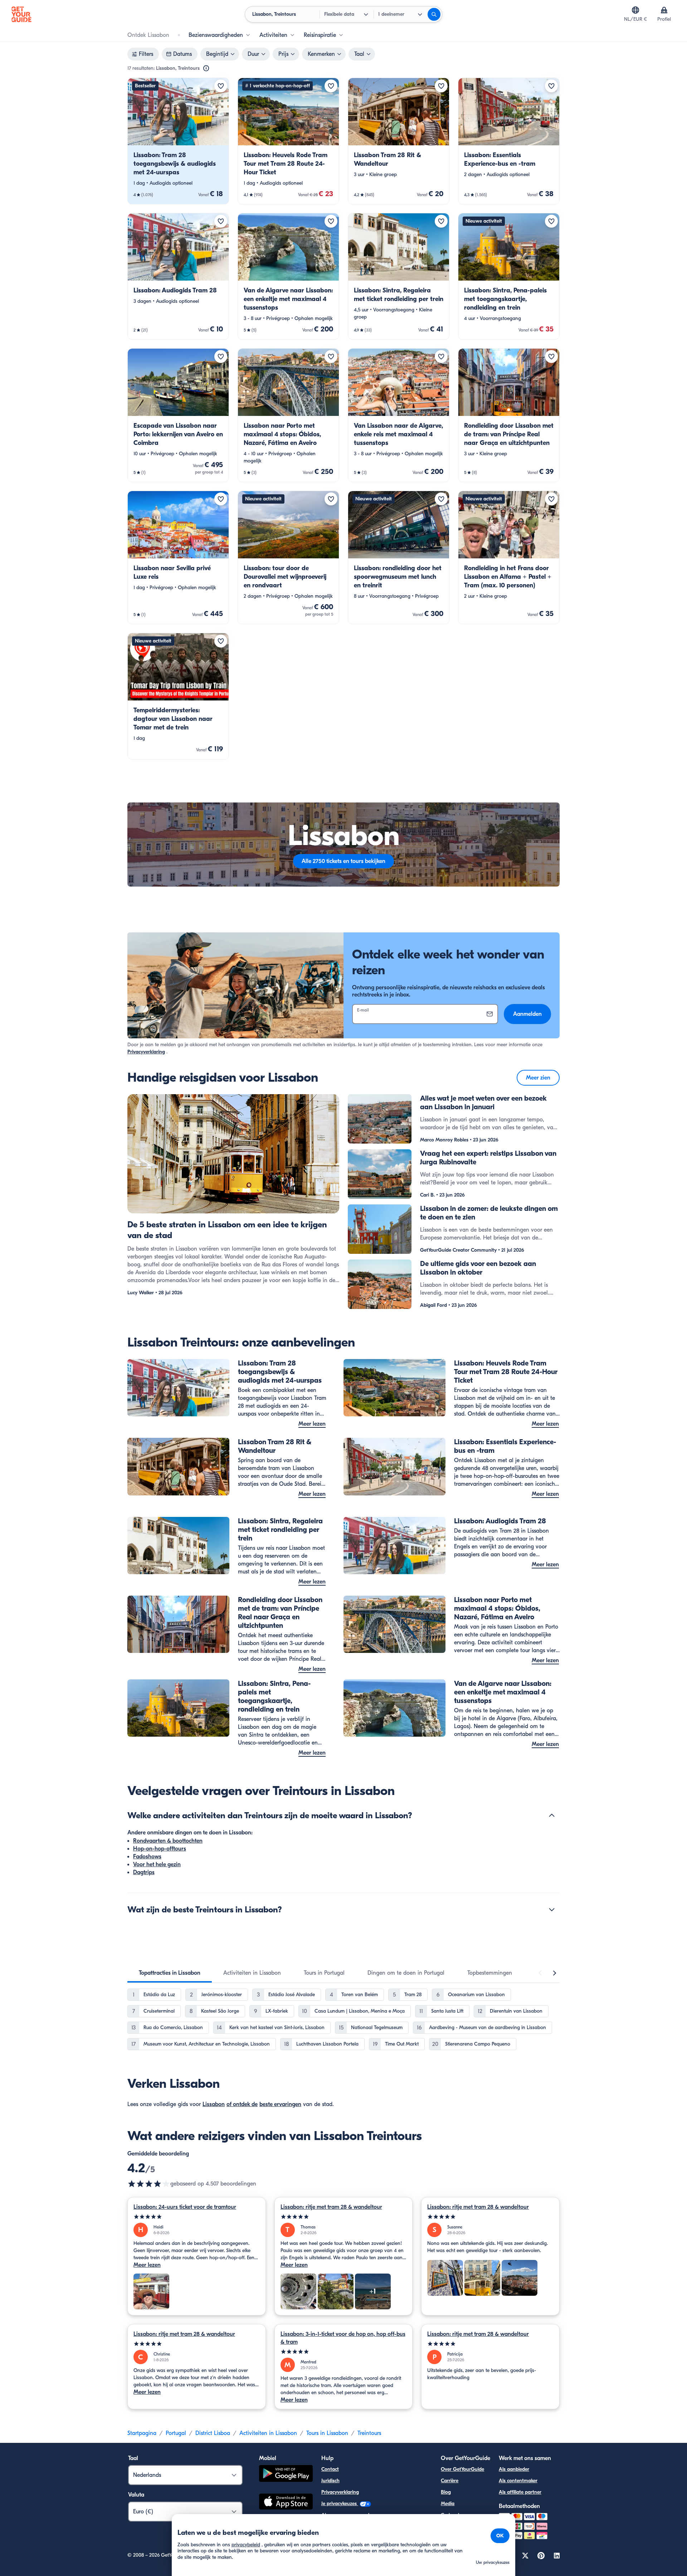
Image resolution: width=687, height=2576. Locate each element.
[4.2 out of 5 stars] (149, 2184)
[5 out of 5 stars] (197, 2217)
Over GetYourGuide (462, 2469)
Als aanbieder (514, 2469)
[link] (178, 141)
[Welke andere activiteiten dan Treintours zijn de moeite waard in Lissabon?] (552, 1815)
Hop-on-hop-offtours (160, 1849)
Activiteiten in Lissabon (268, 2433)
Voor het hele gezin (157, 1864)
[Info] (206, 68)
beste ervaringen (280, 2104)
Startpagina (142, 2433)
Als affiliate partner (520, 2492)
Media (448, 2504)
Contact (330, 2469)
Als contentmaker (518, 2481)
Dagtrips (144, 1872)
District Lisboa (213, 2433)
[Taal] (635, 10)
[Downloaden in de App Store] (286, 2503)
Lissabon (214, 2104)
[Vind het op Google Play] (286, 2475)
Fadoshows (147, 1857)
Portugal (176, 2433)
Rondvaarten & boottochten (168, 1841)
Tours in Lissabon (327, 2433)
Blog (446, 2492)
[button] (178, 141)
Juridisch (330, 2481)
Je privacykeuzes (340, 2504)
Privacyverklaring (146, 1052)
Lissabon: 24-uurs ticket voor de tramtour (185, 2207)
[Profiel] (664, 10)
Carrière (450, 2481)
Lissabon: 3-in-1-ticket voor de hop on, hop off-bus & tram (343, 2338)
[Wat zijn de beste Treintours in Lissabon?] (552, 1910)
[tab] (170, 1973)
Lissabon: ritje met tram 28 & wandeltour (331, 2207)
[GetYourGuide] (21, 14)
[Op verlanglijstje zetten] (221, 86)
